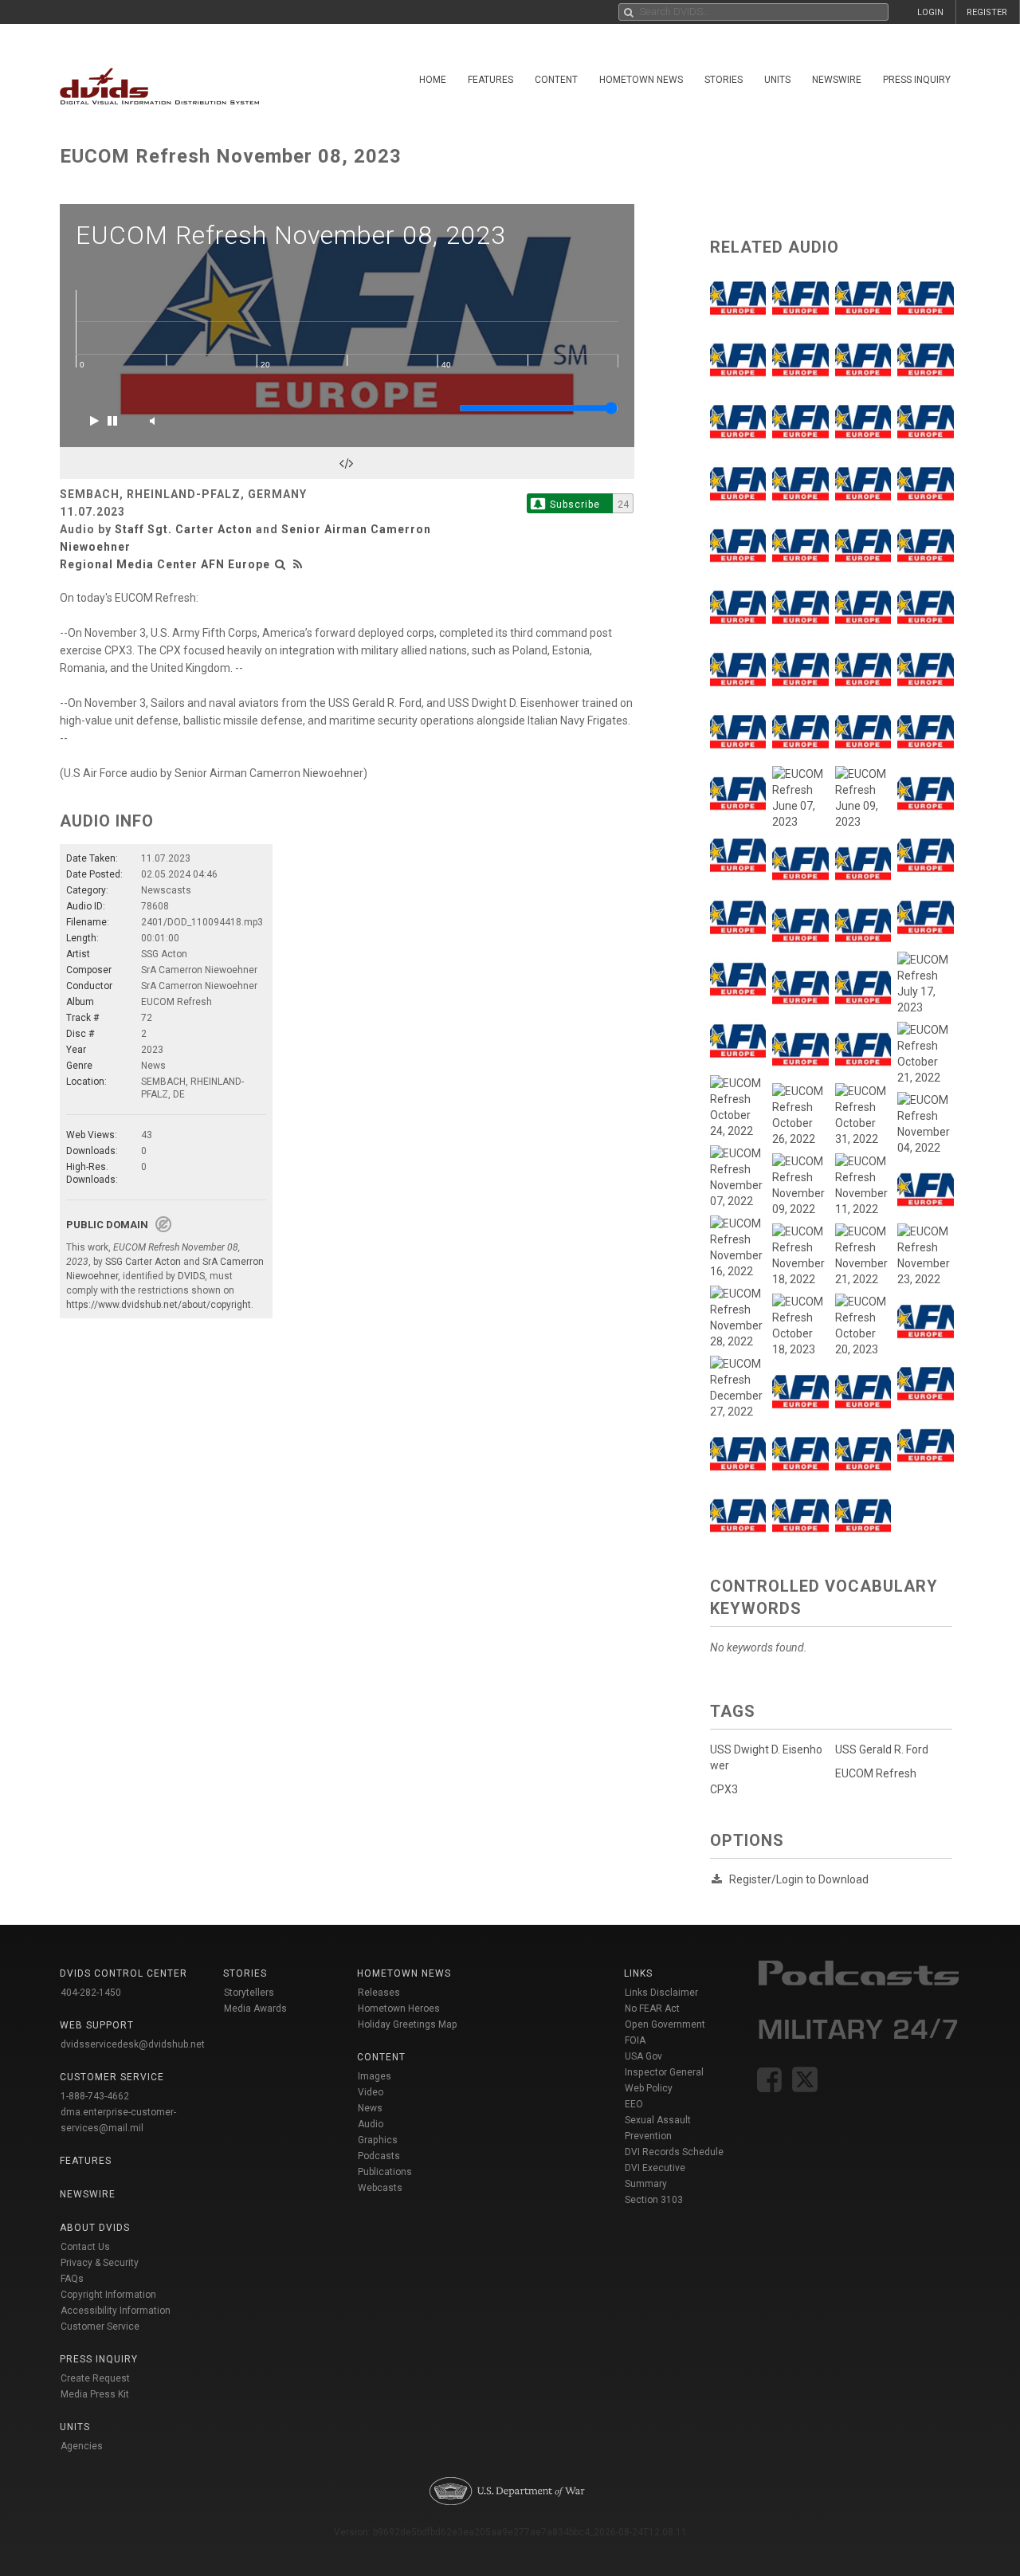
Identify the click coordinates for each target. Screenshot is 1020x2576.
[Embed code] (347, 463)
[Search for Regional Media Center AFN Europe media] (280, 564)
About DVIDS (95, 2228)
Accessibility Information (116, 2311)
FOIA (635, 2040)
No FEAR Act (652, 2009)
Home (433, 80)
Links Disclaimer (661, 1993)
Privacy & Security (100, 2263)
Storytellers (249, 1993)
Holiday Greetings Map (408, 2024)
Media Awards (255, 2009)
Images (375, 2076)
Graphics (378, 2140)
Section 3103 (654, 2200)
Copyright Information (108, 2295)
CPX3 (724, 1789)
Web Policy (649, 2088)
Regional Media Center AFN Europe (165, 564)
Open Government (665, 2024)
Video (371, 2092)
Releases (379, 1993)
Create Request (95, 2378)
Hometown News (641, 80)
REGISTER (987, 12)
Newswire (837, 80)
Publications (385, 2172)
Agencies (82, 2446)
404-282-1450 (91, 1993)
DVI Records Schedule (674, 2152)
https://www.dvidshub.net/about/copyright (159, 1305)
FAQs (72, 2279)
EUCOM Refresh (876, 1773)
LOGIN (930, 12)
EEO (634, 2104)
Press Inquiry (917, 80)
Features (490, 80)
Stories (724, 80)
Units (777, 80)
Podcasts (379, 2156)
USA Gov (643, 2056)
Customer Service (100, 2327)
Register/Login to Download (799, 1879)
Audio (371, 2124)
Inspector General (664, 2072)
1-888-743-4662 (95, 2096)
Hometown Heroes (399, 2009)
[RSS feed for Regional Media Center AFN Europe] (298, 564)
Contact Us (85, 2247)
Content (556, 80)
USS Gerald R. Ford (882, 1749)
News (370, 2108)
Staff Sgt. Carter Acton (184, 529)
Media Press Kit (95, 2394)
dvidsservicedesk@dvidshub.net (133, 2044)
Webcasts (380, 2188)
